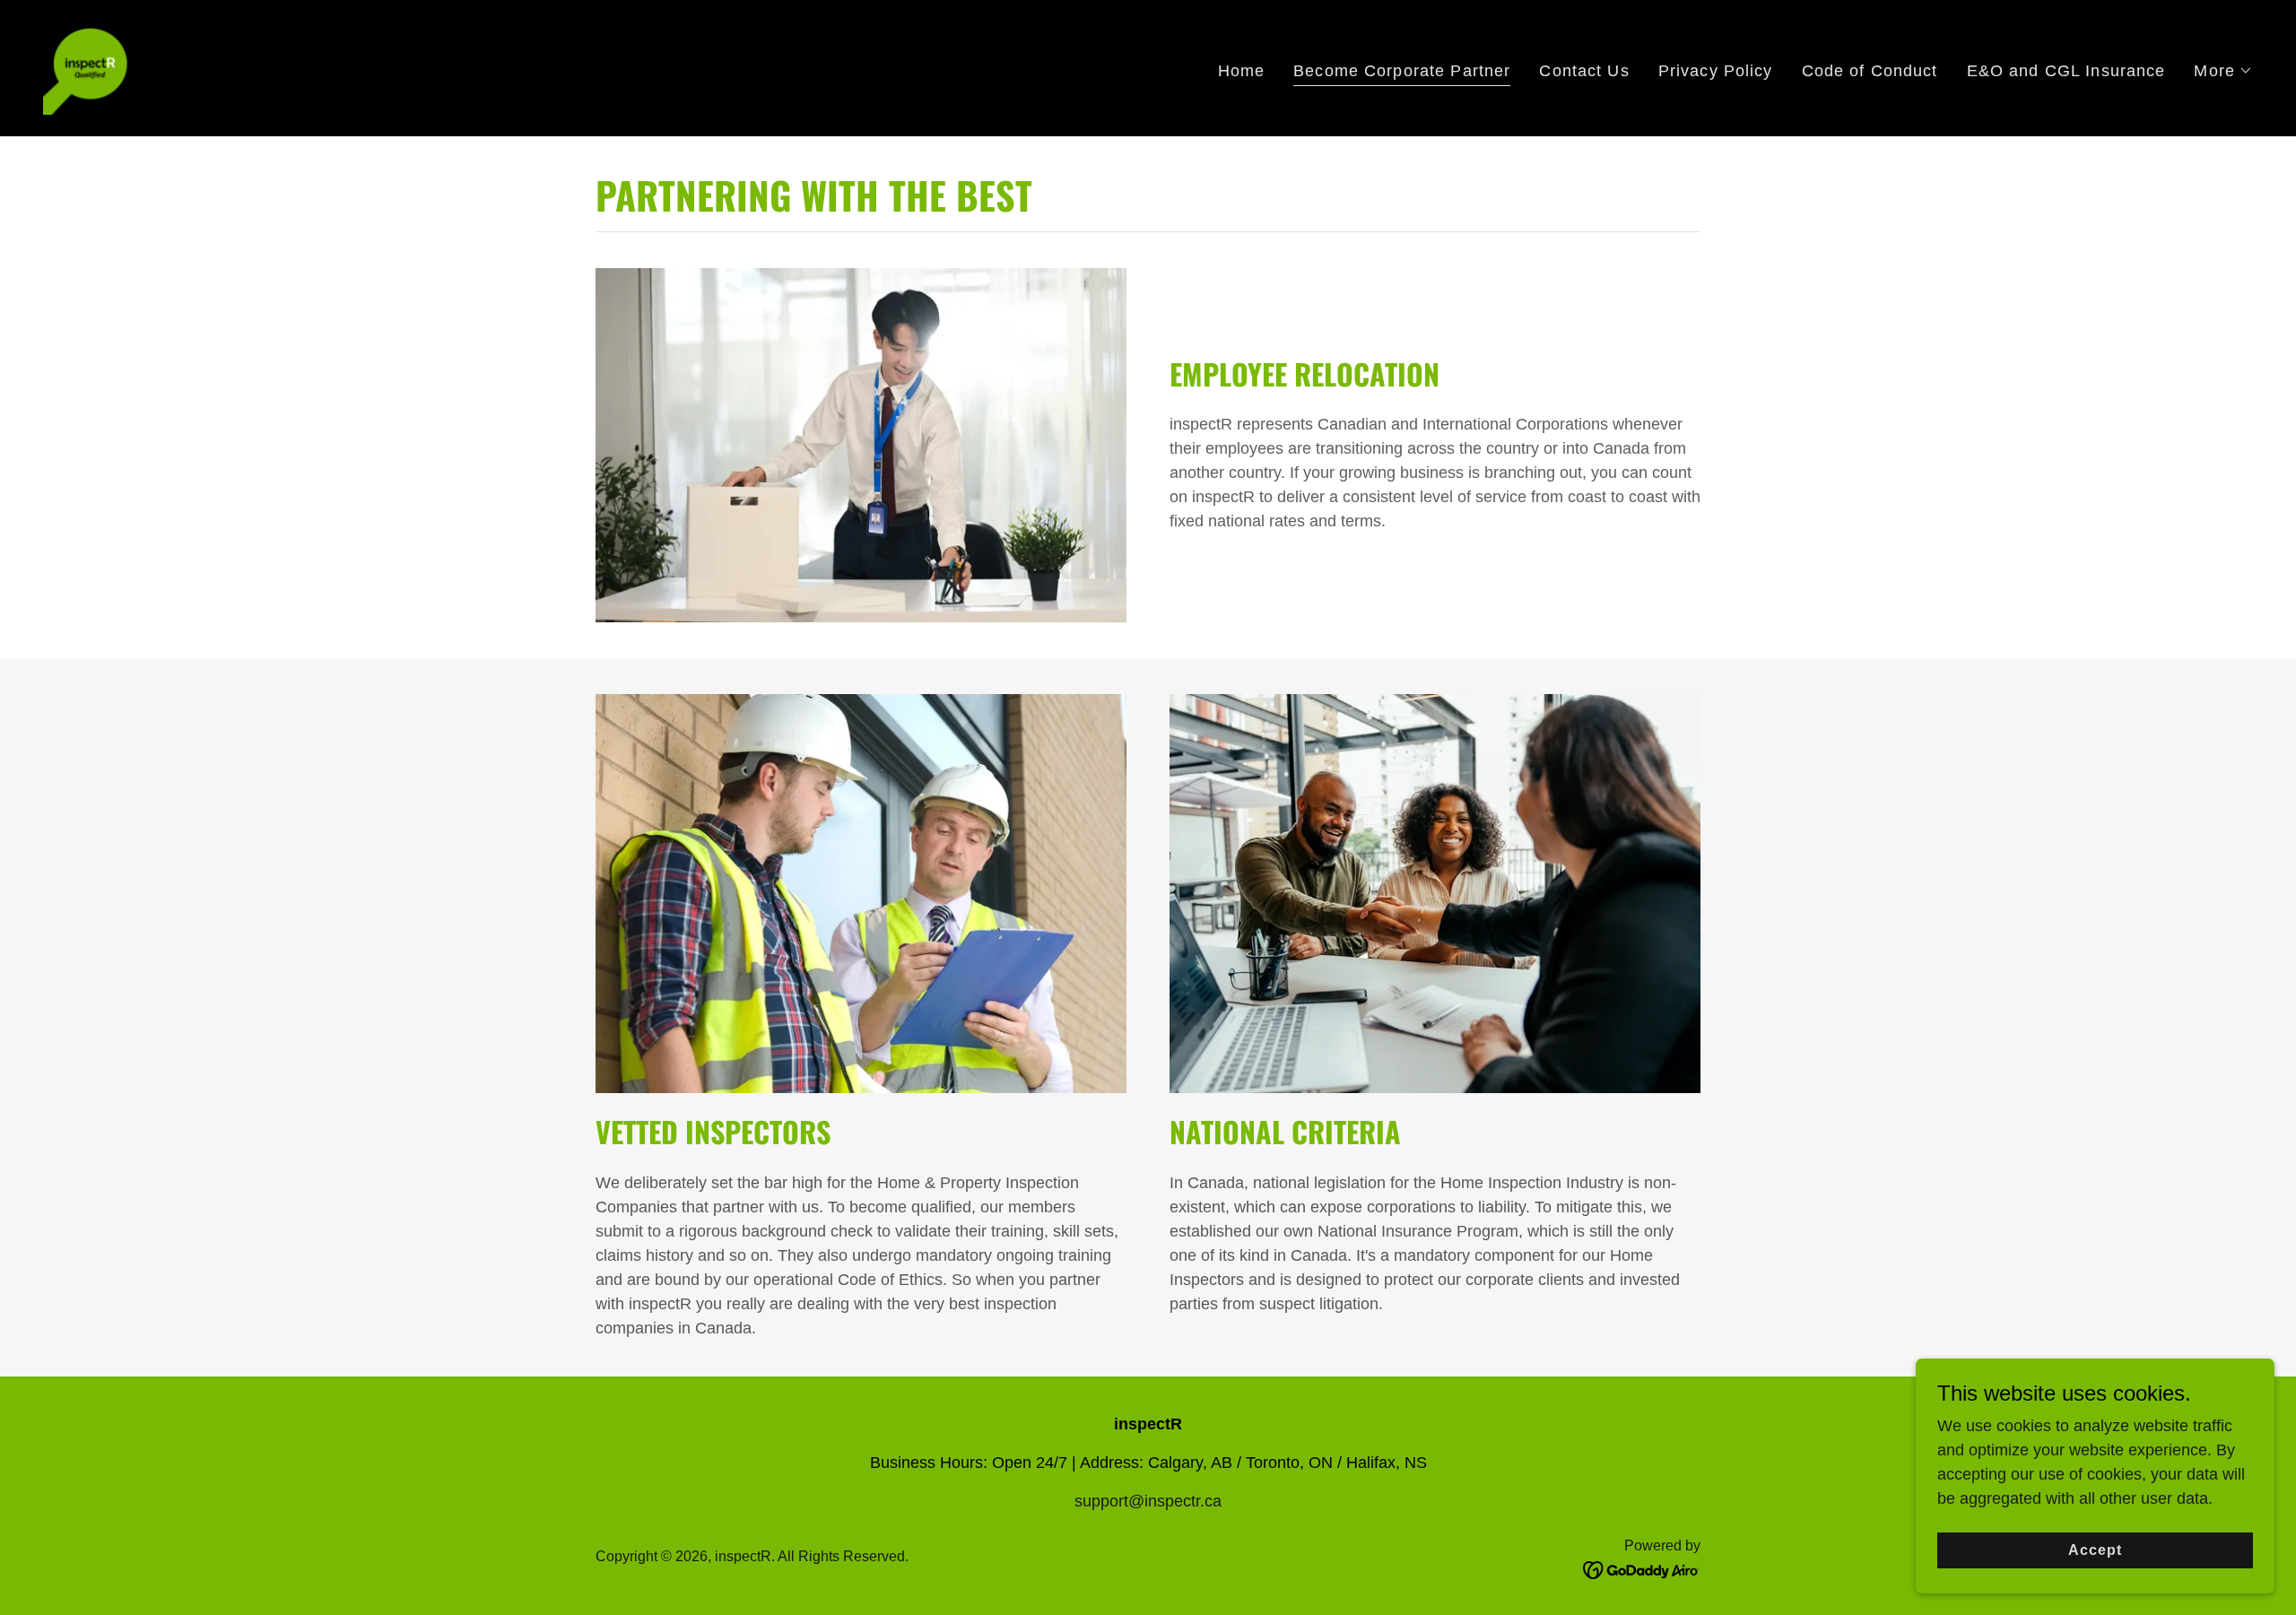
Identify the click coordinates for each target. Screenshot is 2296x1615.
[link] (88, 67)
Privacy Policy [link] (1716, 71)
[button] (2223, 71)
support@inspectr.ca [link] (1148, 1501)
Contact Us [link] (1584, 71)
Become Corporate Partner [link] (1402, 71)
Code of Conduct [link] (1870, 71)
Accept (2095, 1550)
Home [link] (1242, 71)
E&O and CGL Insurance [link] (2066, 71)
